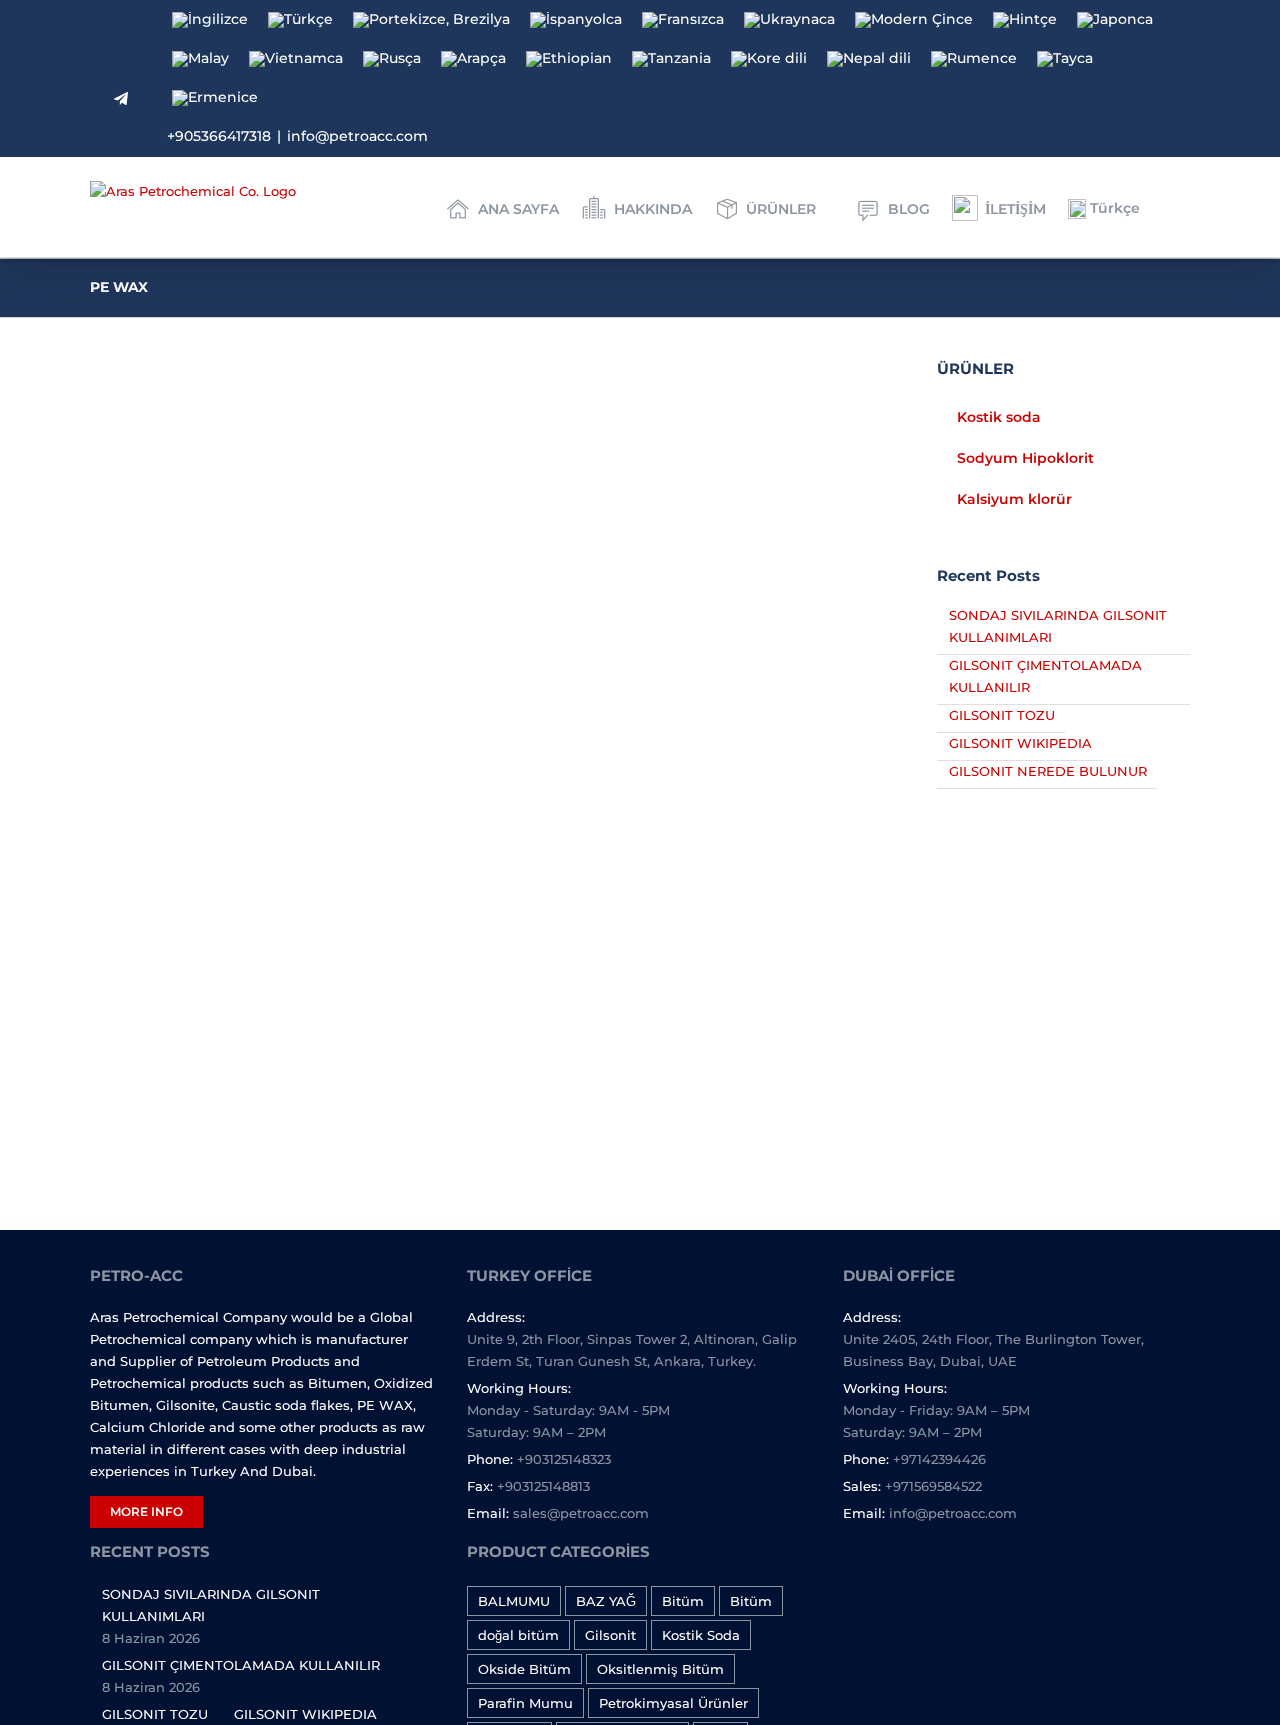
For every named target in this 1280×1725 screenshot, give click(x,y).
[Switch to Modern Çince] (914, 20)
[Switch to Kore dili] (769, 59)
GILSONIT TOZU (1002, 715)
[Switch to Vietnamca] (296, 59)
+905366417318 (219, 136)
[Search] (1184, 207)
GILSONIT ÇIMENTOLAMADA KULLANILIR (241, 1665)
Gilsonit (610, 1635)
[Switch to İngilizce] (210, 20)
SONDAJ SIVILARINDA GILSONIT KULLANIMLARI (211, 1605)
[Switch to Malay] (200, 59)
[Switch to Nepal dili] (869, 59)
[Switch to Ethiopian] (569, 59)
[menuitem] (513, 207)
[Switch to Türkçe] (300, 20)
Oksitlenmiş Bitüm (660, 1669)
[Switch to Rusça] (392, 59)
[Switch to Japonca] (1115, 20)
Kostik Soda (701, 1635)
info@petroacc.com (357, 136)
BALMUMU (514, 1601)
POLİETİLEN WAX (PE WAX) (249, 911)
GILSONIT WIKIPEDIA (1020, 743)
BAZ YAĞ (606, 1601)
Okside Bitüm (524, 1669)
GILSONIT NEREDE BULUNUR (1048, 771)
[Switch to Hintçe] (1025, 20)
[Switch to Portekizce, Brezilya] (431, 20)
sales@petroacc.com (581, 1513)
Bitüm (683, 1601)
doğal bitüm (518, 1635)
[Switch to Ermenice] (215, 98)
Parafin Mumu (525, 1703)
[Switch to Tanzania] (671, 59)
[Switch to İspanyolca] (576, 20)
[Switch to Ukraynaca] (789, 20)
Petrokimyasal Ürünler (673, 1703)
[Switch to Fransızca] (683, 20)
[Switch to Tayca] (1065, 59)
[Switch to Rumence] (974, 59)
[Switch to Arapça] (473, 59)
